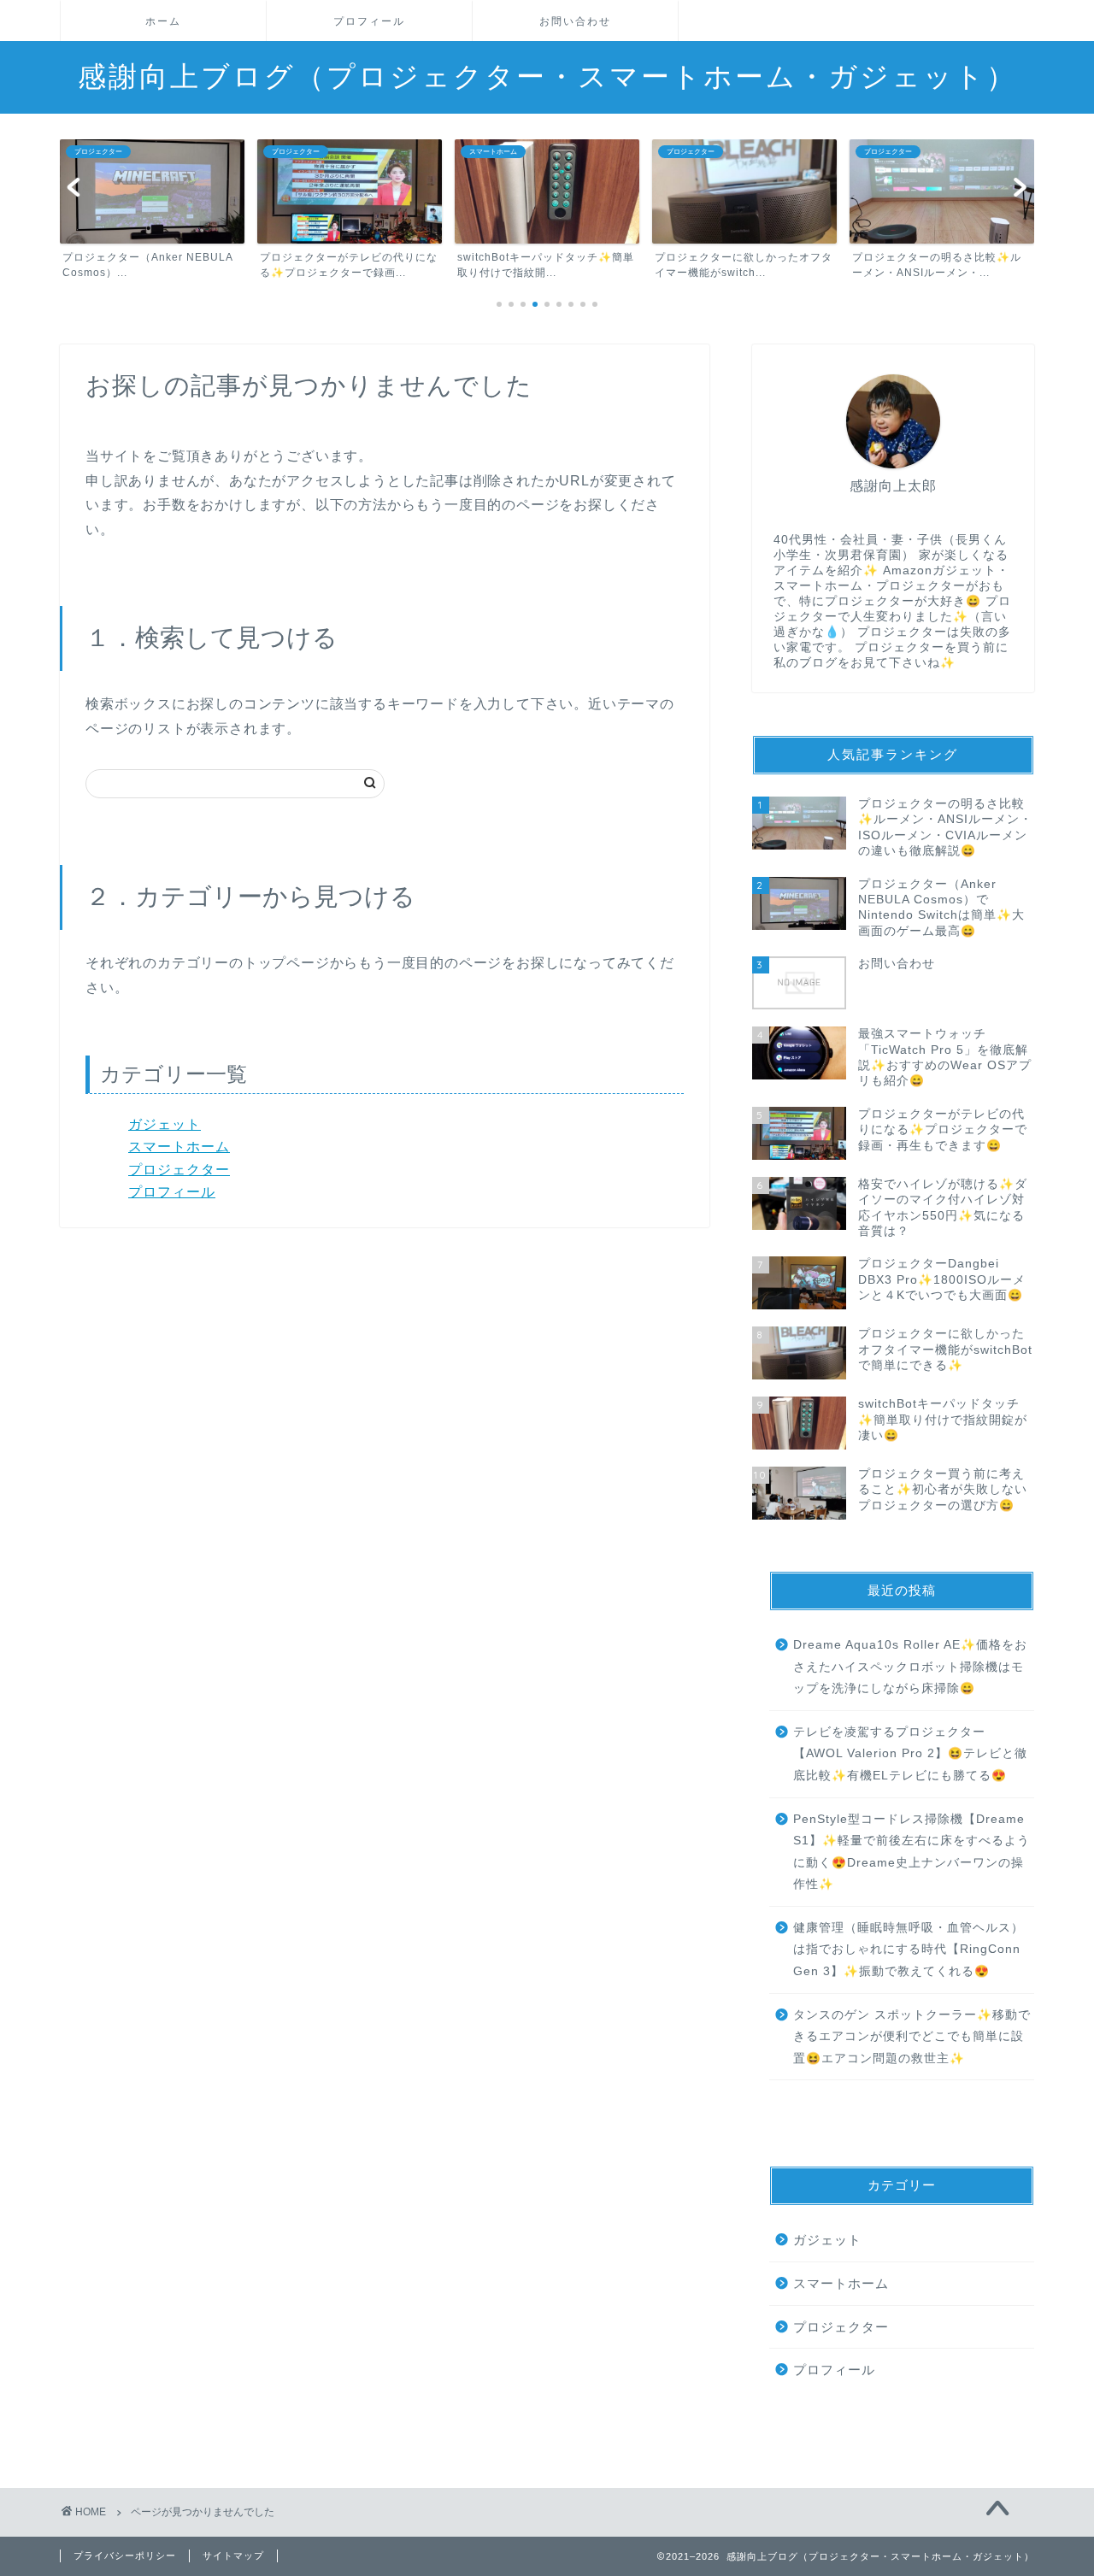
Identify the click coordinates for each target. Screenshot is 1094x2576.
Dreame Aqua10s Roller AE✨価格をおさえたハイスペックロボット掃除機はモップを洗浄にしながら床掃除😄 (910, 1667)
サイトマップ (233, 2555)
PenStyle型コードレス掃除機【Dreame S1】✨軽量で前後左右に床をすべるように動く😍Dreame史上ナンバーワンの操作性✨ (912, 1852)
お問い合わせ (575, 21)
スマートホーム (179, 1147)
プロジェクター (179, 1170)
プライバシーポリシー (125, 2555)
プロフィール (369, 21)
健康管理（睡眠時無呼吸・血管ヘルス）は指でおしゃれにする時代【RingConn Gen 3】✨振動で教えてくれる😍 (909, 1950)
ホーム (163, 21)
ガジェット (165, 1124)
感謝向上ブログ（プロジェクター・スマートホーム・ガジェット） (547, 76)
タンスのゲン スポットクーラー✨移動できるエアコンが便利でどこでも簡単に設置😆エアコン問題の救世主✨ (912, 2037)
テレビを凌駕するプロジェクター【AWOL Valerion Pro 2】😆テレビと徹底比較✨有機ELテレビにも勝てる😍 (910, 1754)
